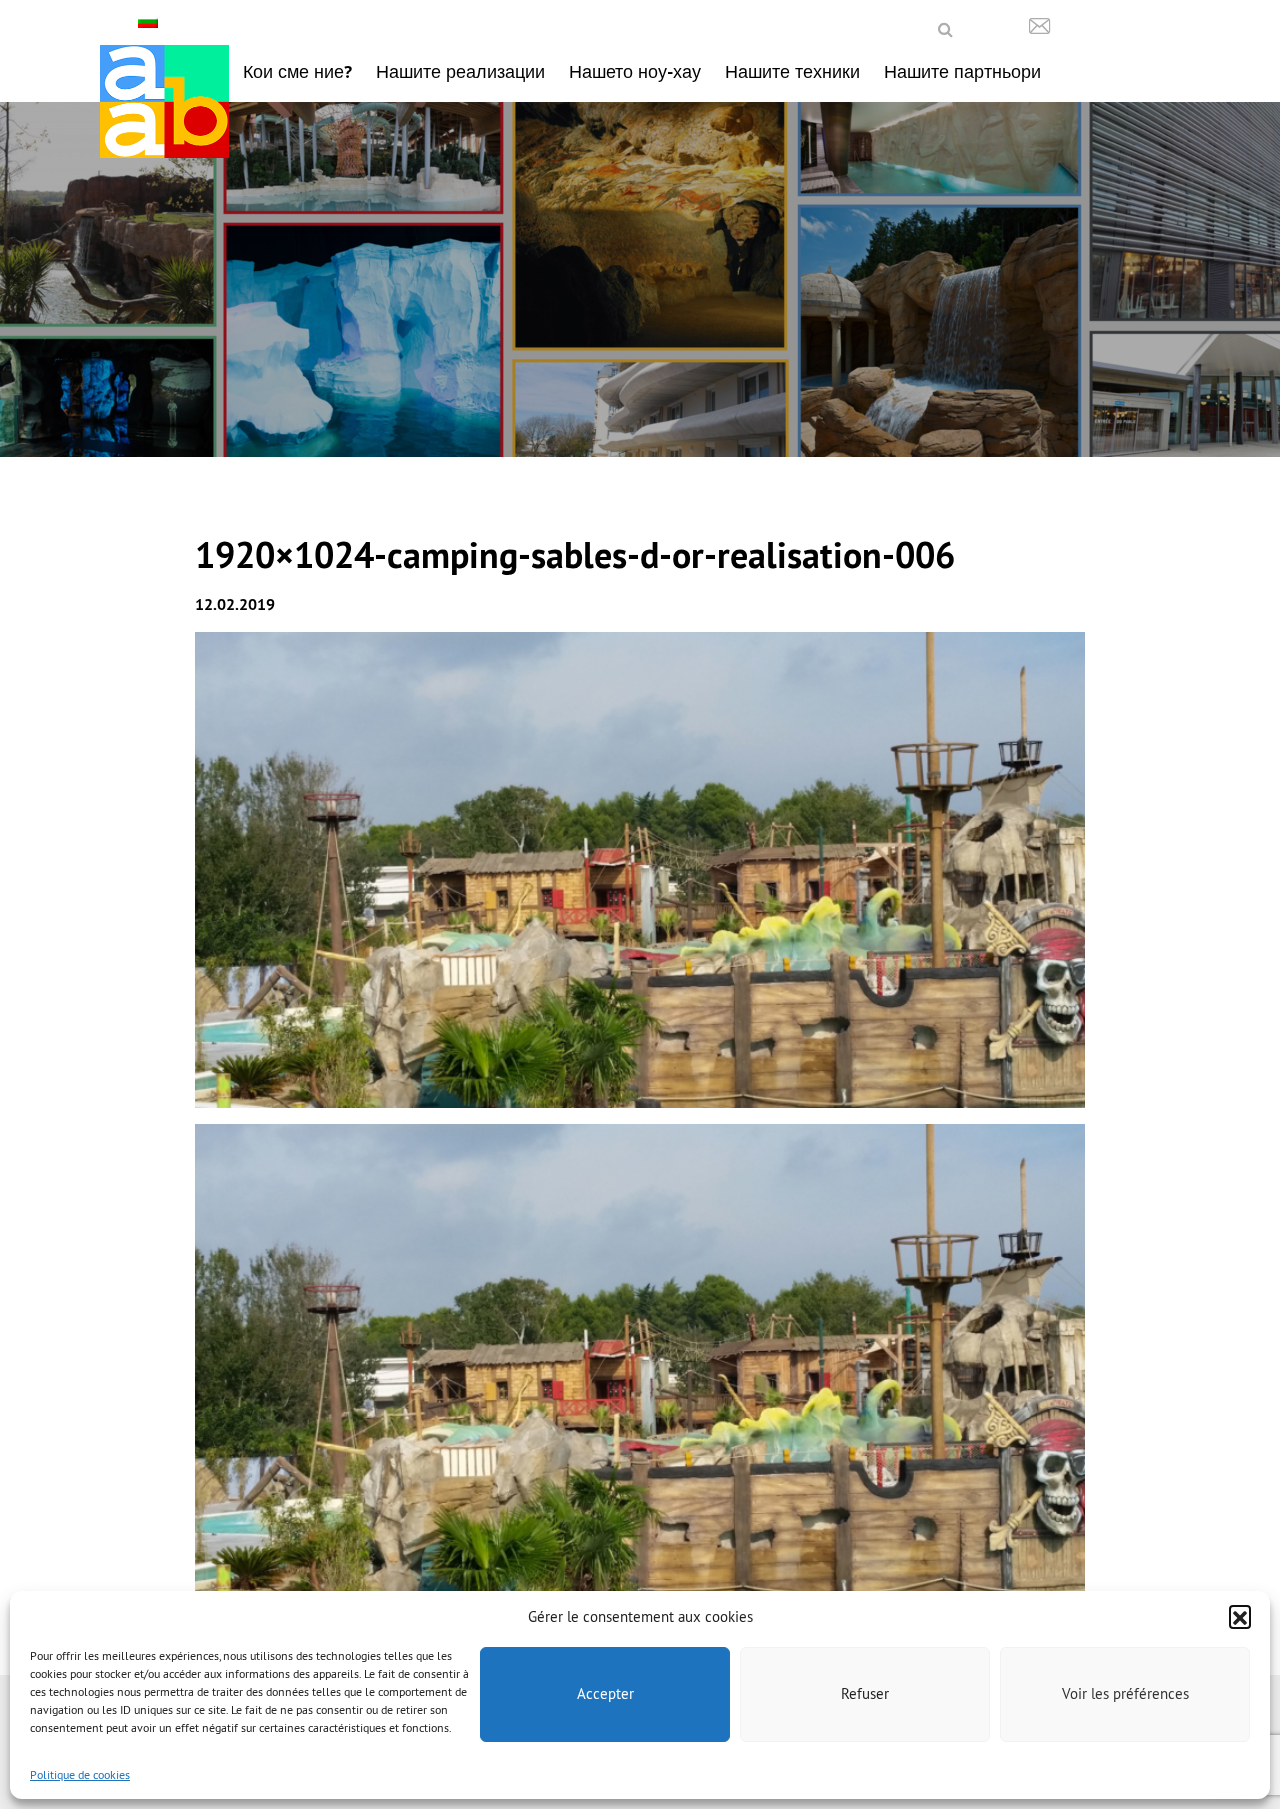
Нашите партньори (962, 71)
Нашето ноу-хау (635, 71)
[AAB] (164, 101)
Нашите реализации (460, 71)
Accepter (605, 1693)
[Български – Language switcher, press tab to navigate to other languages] (150, 21)
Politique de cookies (80, 1774)
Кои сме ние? (297, 71)
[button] (1240, 1616)
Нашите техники (792, 71)
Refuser (865, 1693)
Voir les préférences (1125, 1693)
